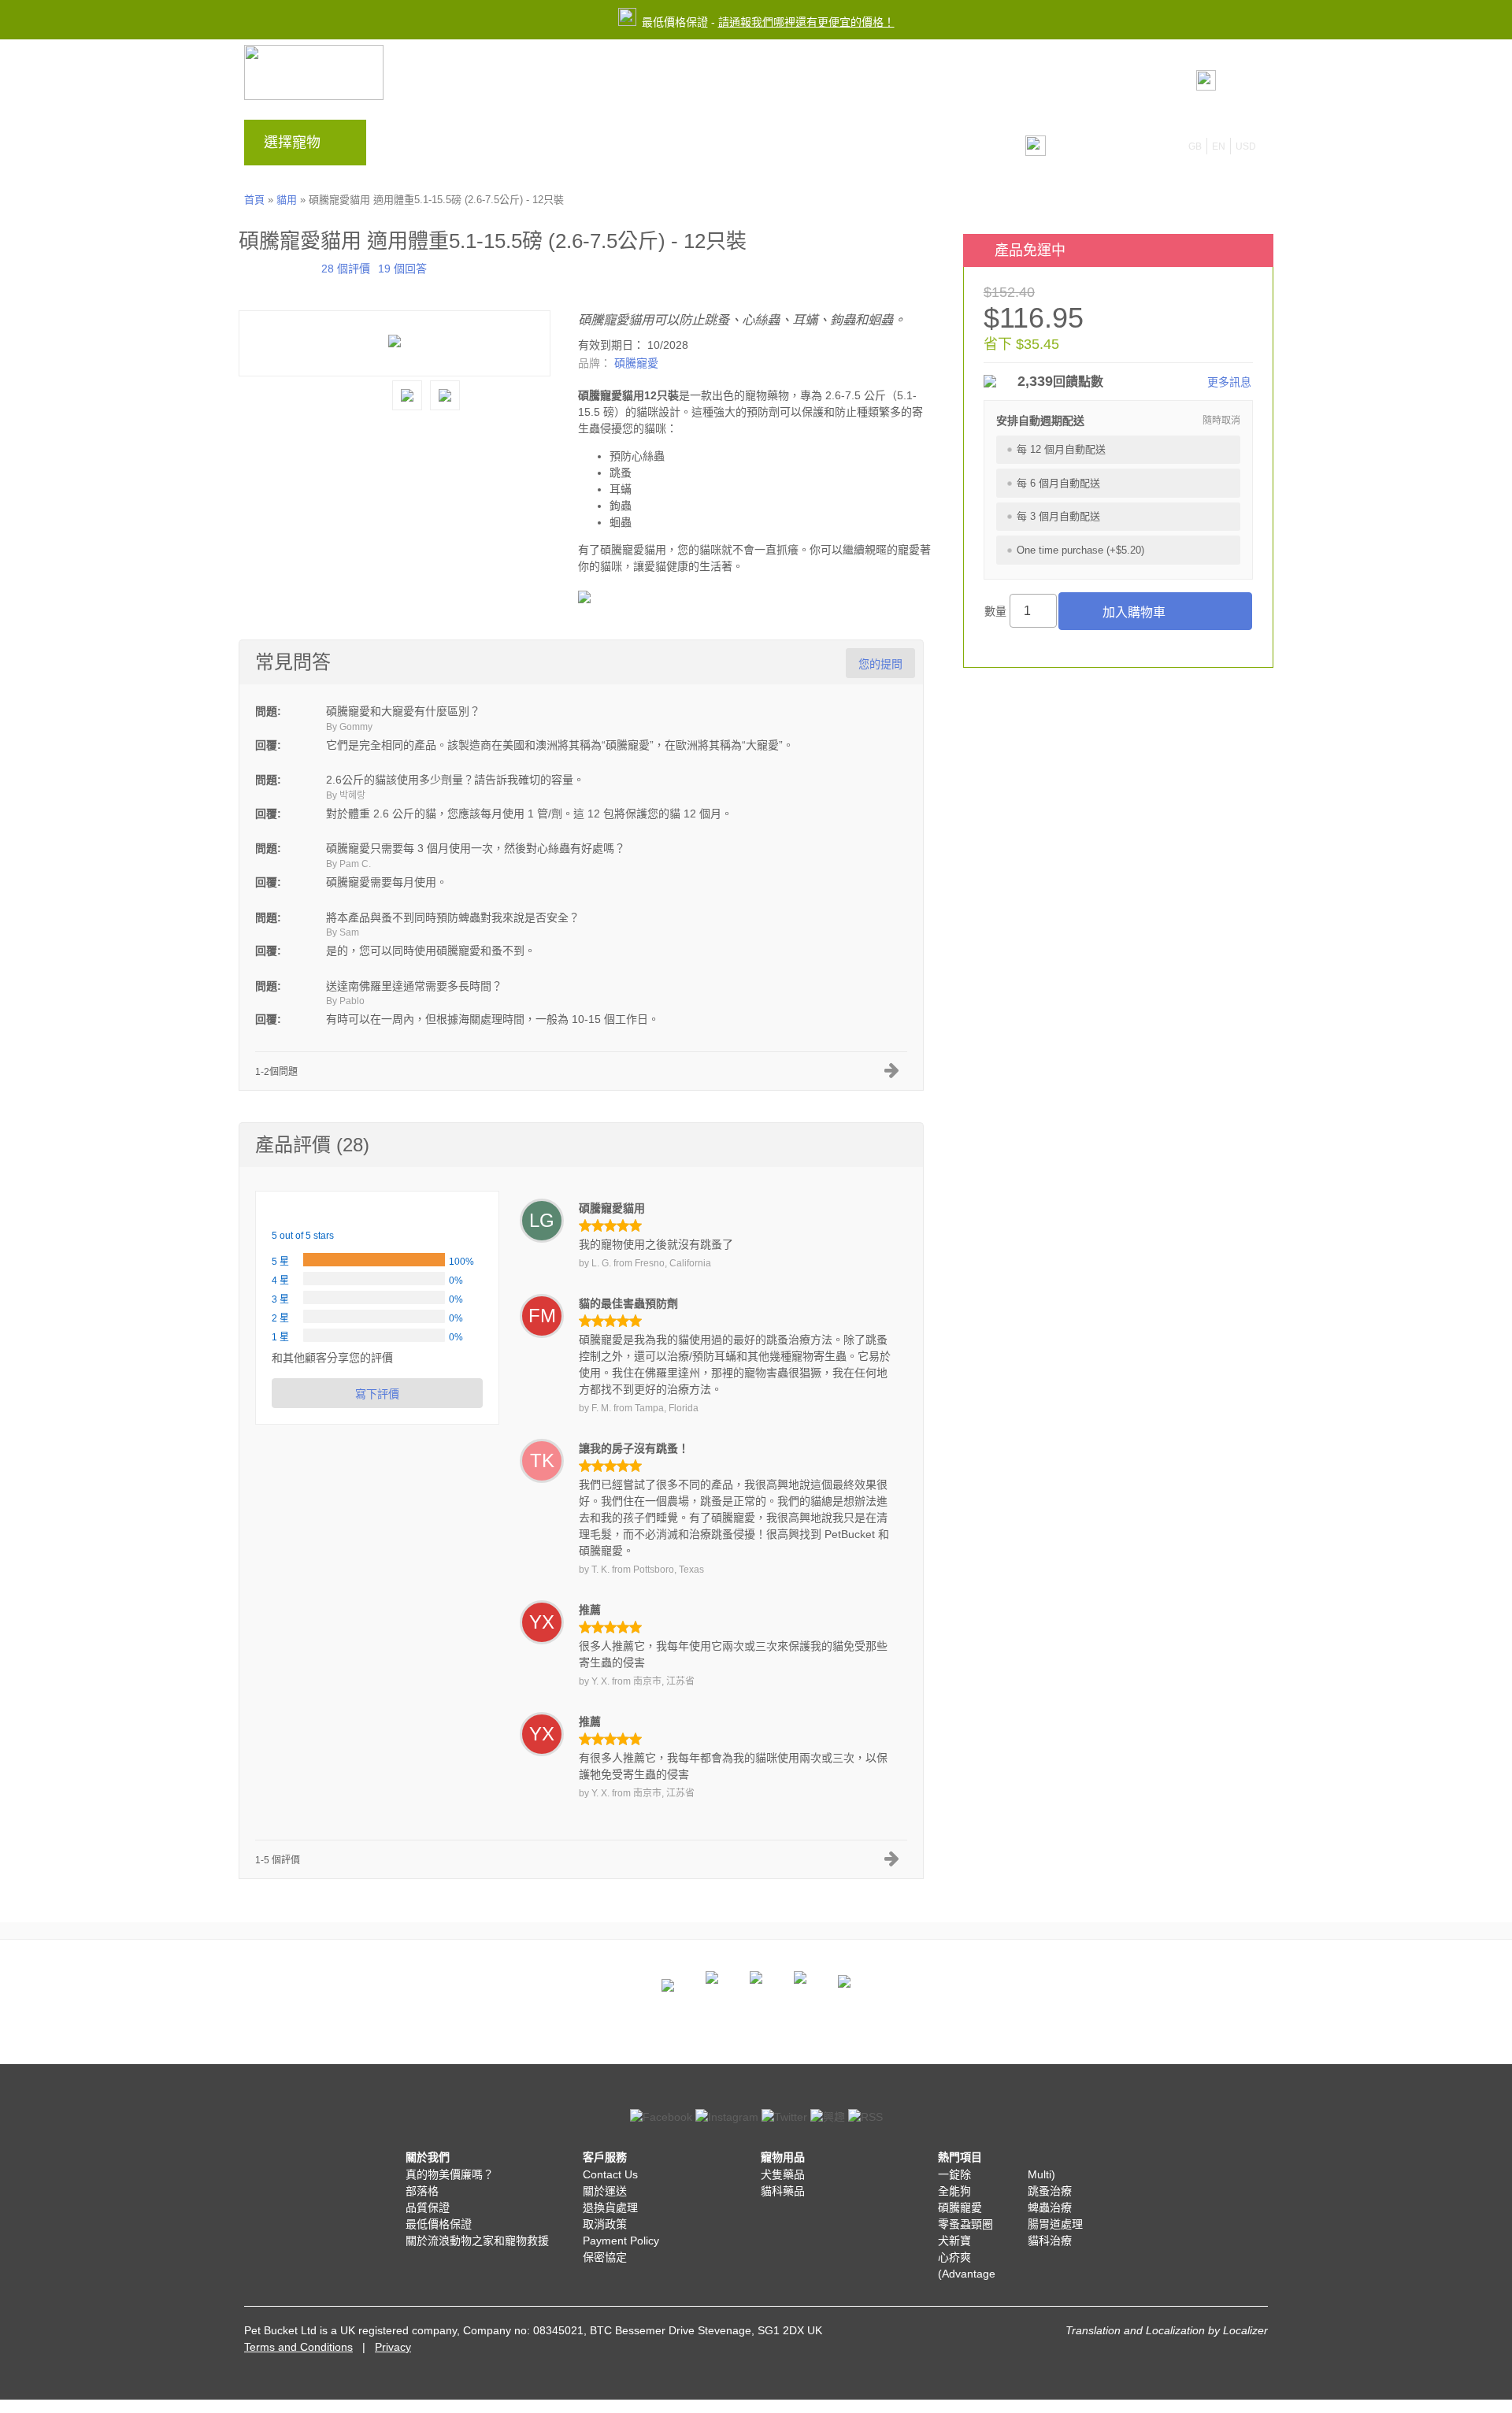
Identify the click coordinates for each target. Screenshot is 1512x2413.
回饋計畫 (525, 146)
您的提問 (880, 664)
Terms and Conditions (298, 2347)
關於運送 (605, 2191)
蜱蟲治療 (1050, 2207)
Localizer (1245, 2330)
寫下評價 (377, 1394)
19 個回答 (402, 269)
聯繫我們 (667, 146)
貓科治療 (1050, 2241)
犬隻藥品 (783, 2174)
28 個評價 (346, 269)
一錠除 (954, 2174)
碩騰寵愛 (636, 363)
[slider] (276, 267)
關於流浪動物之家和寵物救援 (477, 2241)
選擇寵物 (292, 143)
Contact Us (610, 2174)
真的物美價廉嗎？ (450, 2174)
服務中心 (596, 146)
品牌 (406, 146)
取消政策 (605, 2224)
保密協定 (605, 2257)
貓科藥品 (783, 2191)
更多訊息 (1229, 382)
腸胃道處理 (1055, 2224)
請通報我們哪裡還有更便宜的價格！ (806, 22)
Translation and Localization (1135, 2330)
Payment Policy (621, 2241)
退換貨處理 (610, 2207)
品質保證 (428, 2207)
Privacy (393, 2347)
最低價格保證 (439, 2224)
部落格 (460, 146)
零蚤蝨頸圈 (965, 2224)
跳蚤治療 (1050, 2191)
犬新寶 (954, 2241)
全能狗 (954, 2191)
